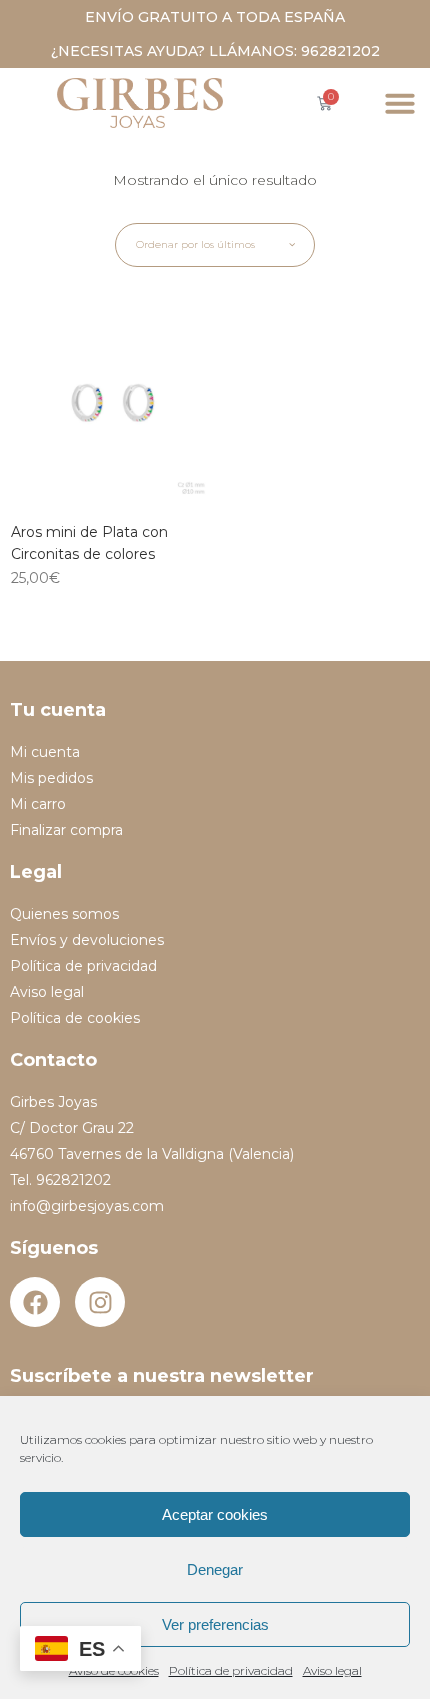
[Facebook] (35, 1302)
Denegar (215, 1569)
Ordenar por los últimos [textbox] (195, 244)
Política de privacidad (231, 1670)
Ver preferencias (215, 1624)
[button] (400, 103)
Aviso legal (332, 1670)
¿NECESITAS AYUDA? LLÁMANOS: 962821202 (215, 51)
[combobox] (215, 245)
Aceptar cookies (215, 1514)
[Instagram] (100, 1302)
